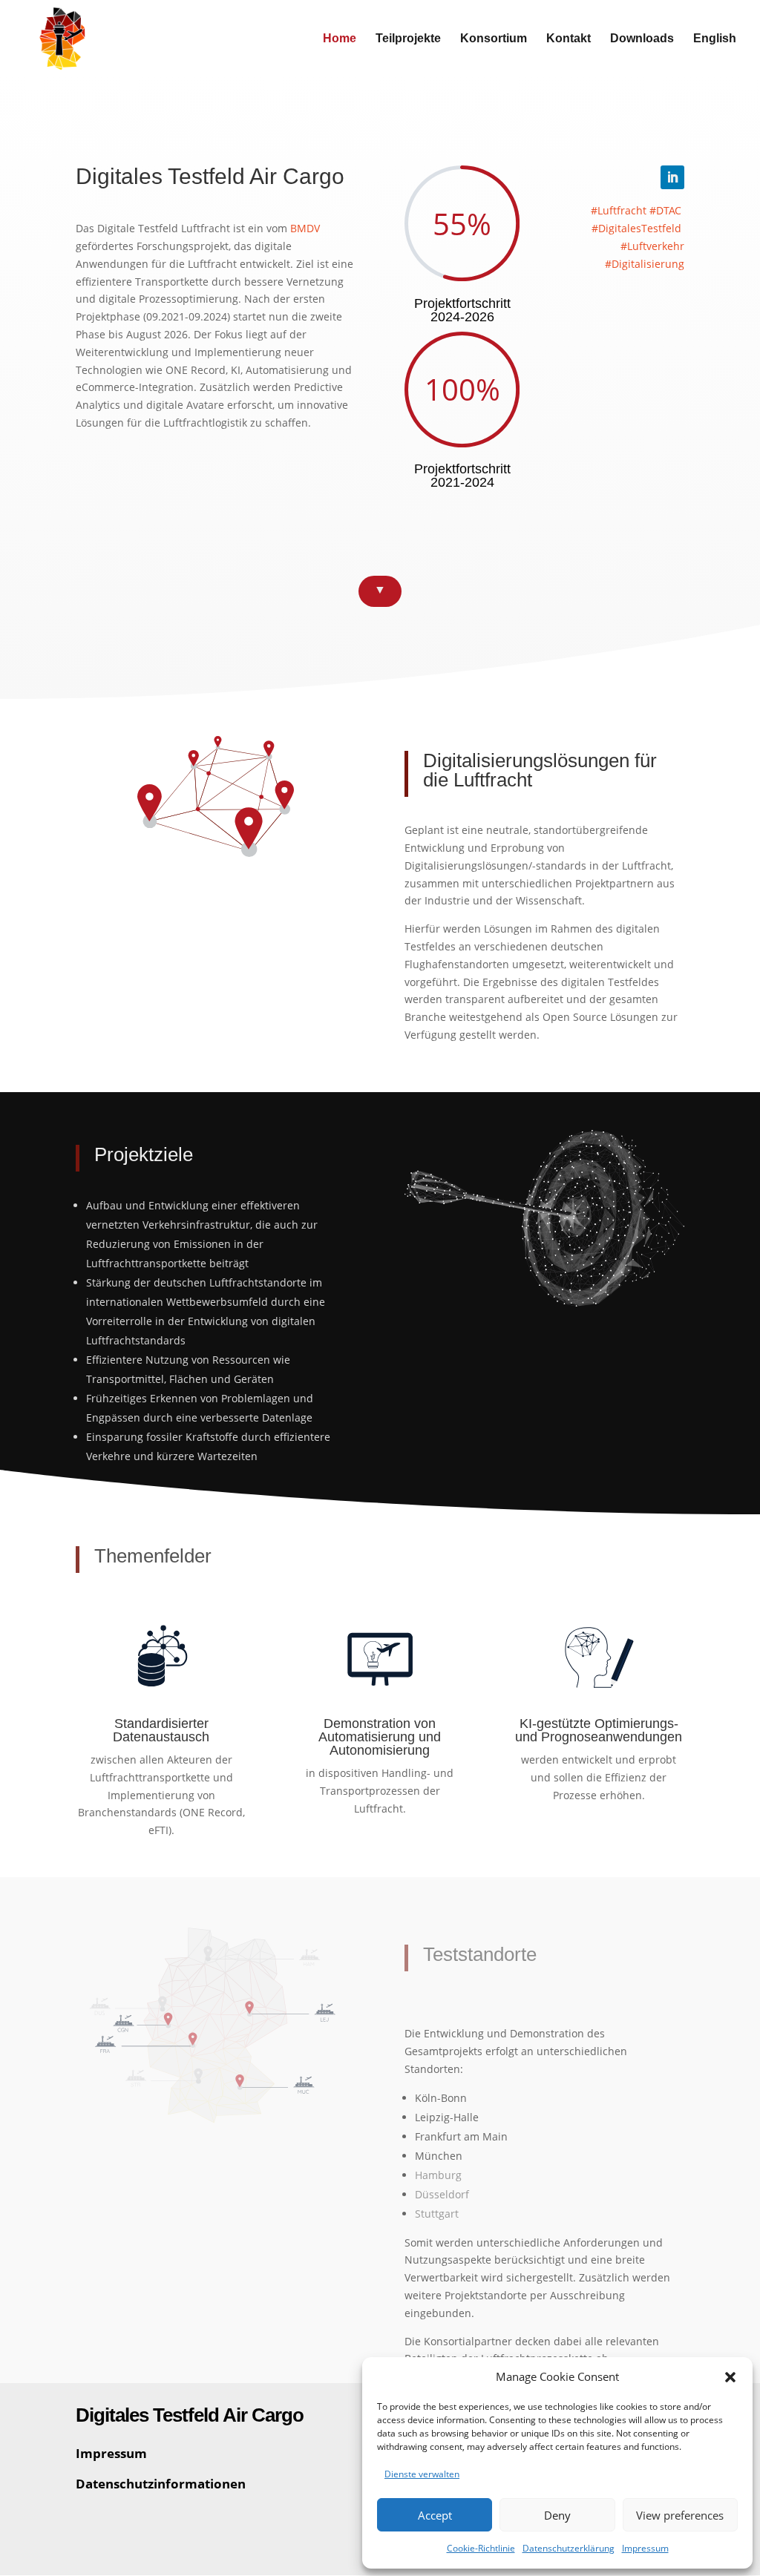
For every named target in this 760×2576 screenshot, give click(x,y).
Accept (435, 2515)
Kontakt (569, 39)
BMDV (305, 228)
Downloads (642, 39)
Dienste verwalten (422, 2474)
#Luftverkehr (652, 246)
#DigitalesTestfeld (636, 228)
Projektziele (144, 1154)
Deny (557, 2515)
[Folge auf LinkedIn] (672, 177)
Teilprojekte (408, 39)
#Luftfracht (619, 210)
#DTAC (665, 210)
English (715, 39)
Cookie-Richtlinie (481, 2548)
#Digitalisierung (645, 264)
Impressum (645, 2548)
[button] (730, 2377)
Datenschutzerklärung (569, 2548)
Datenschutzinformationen (161, 2484)
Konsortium (494, 39)
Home (340, 39)
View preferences (680, 2515)
